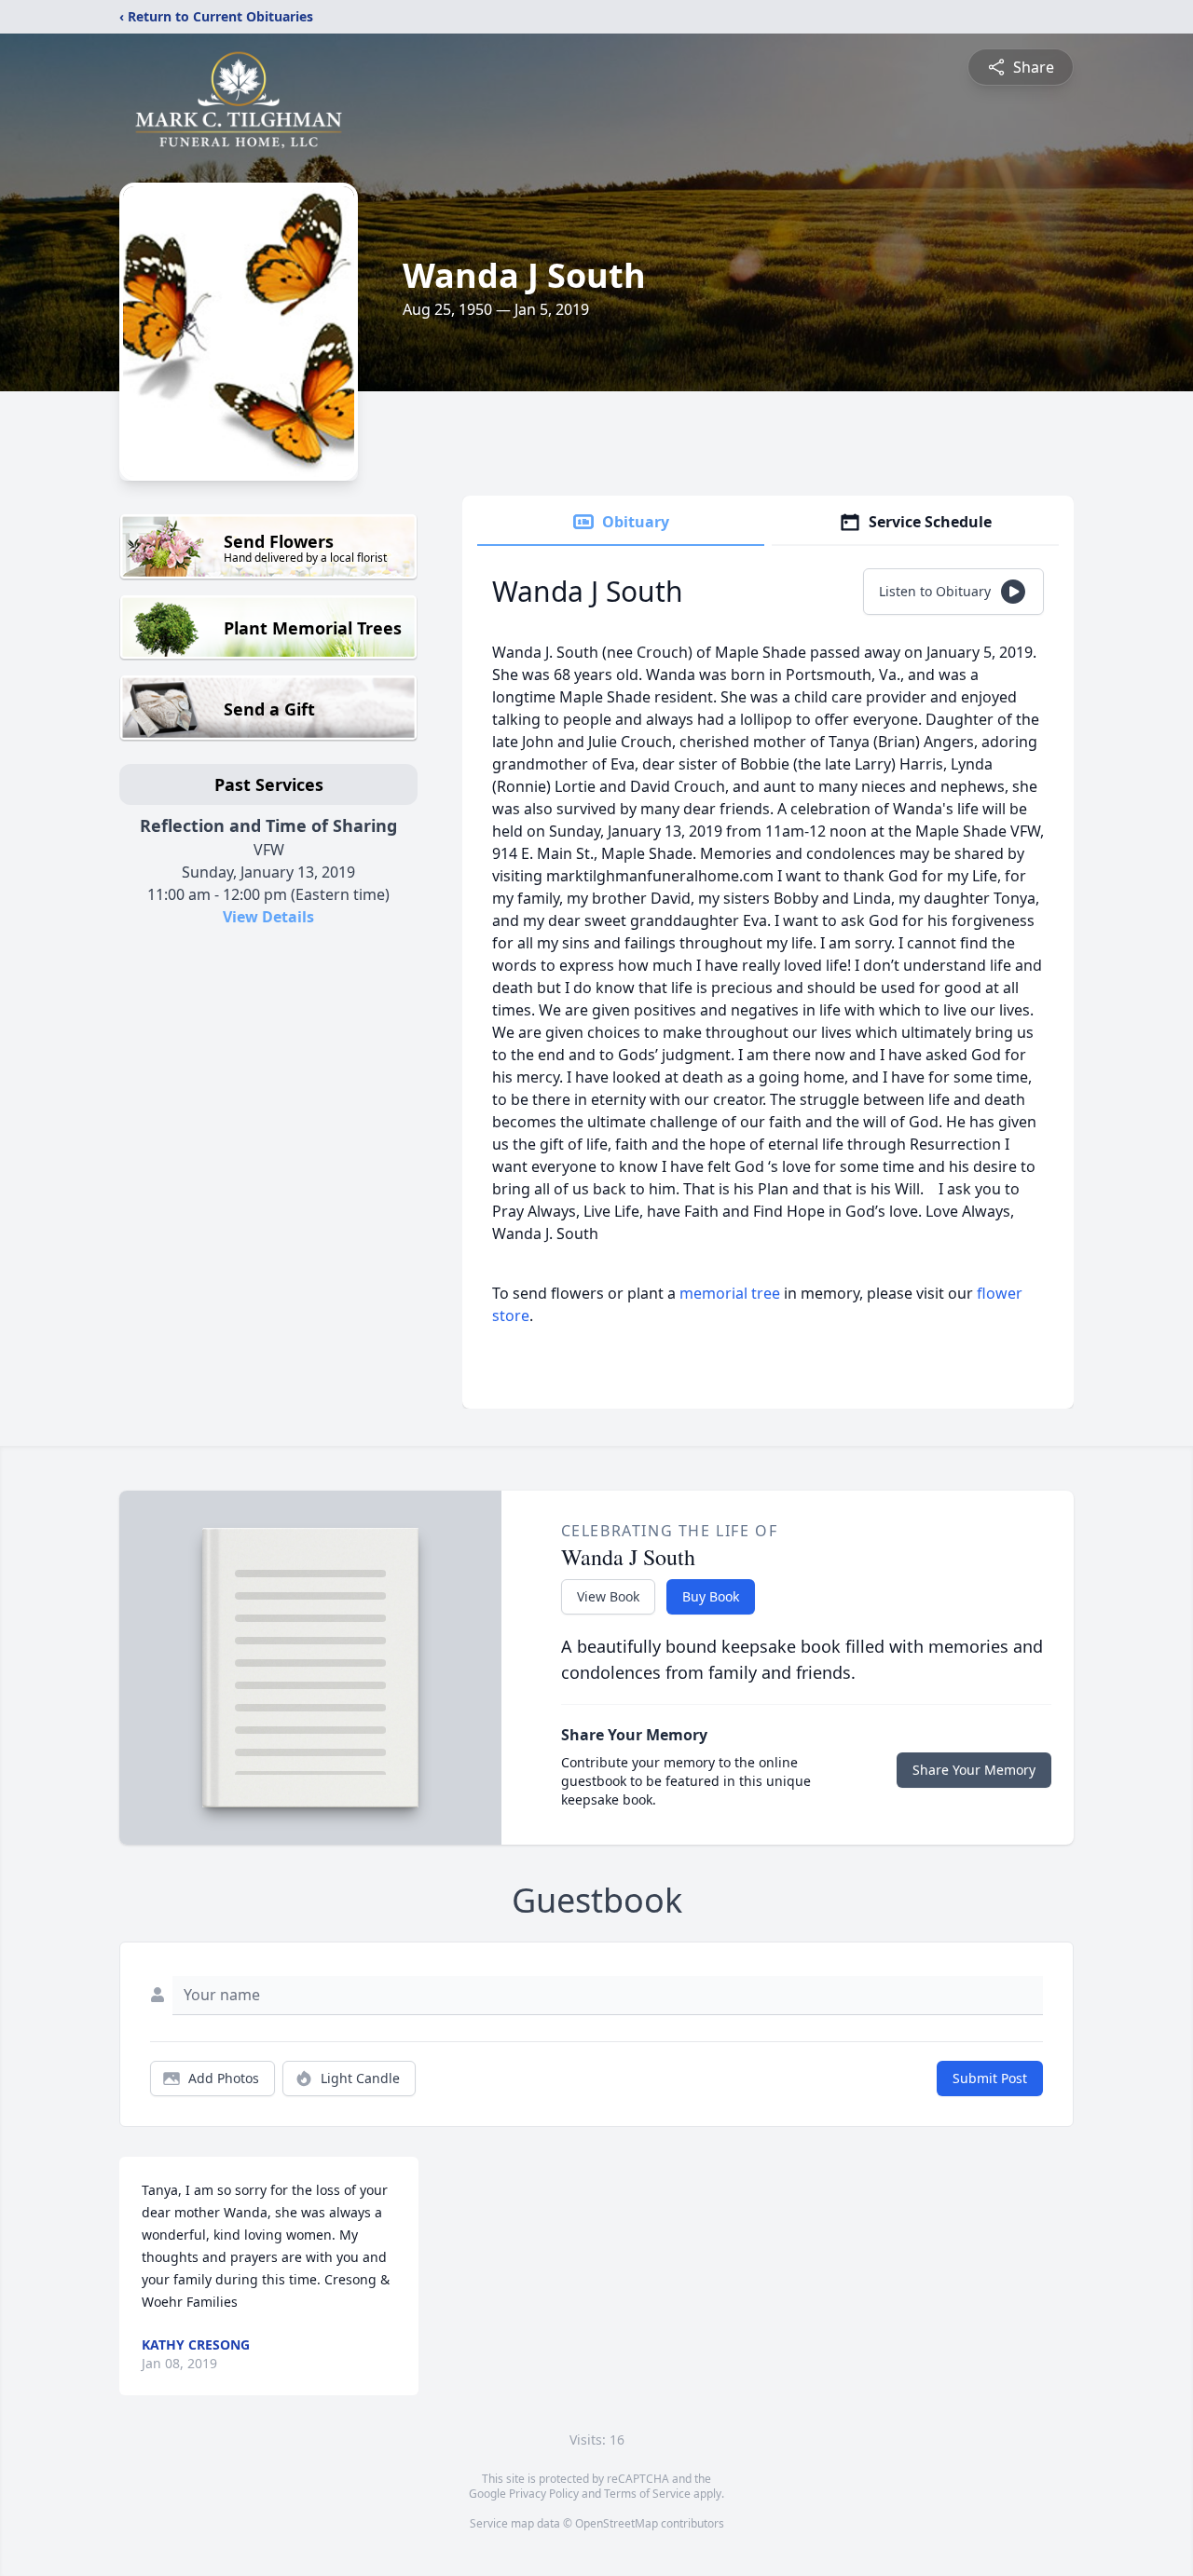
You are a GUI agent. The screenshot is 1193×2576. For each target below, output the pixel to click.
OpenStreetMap (617, 2523)
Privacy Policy (544, 2494)
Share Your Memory (974, 1770)
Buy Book (711, 1596)
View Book (608, 1596)
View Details (268, 917)
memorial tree (730, 1293)
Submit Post (990, 2078)
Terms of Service (647, 2494)
